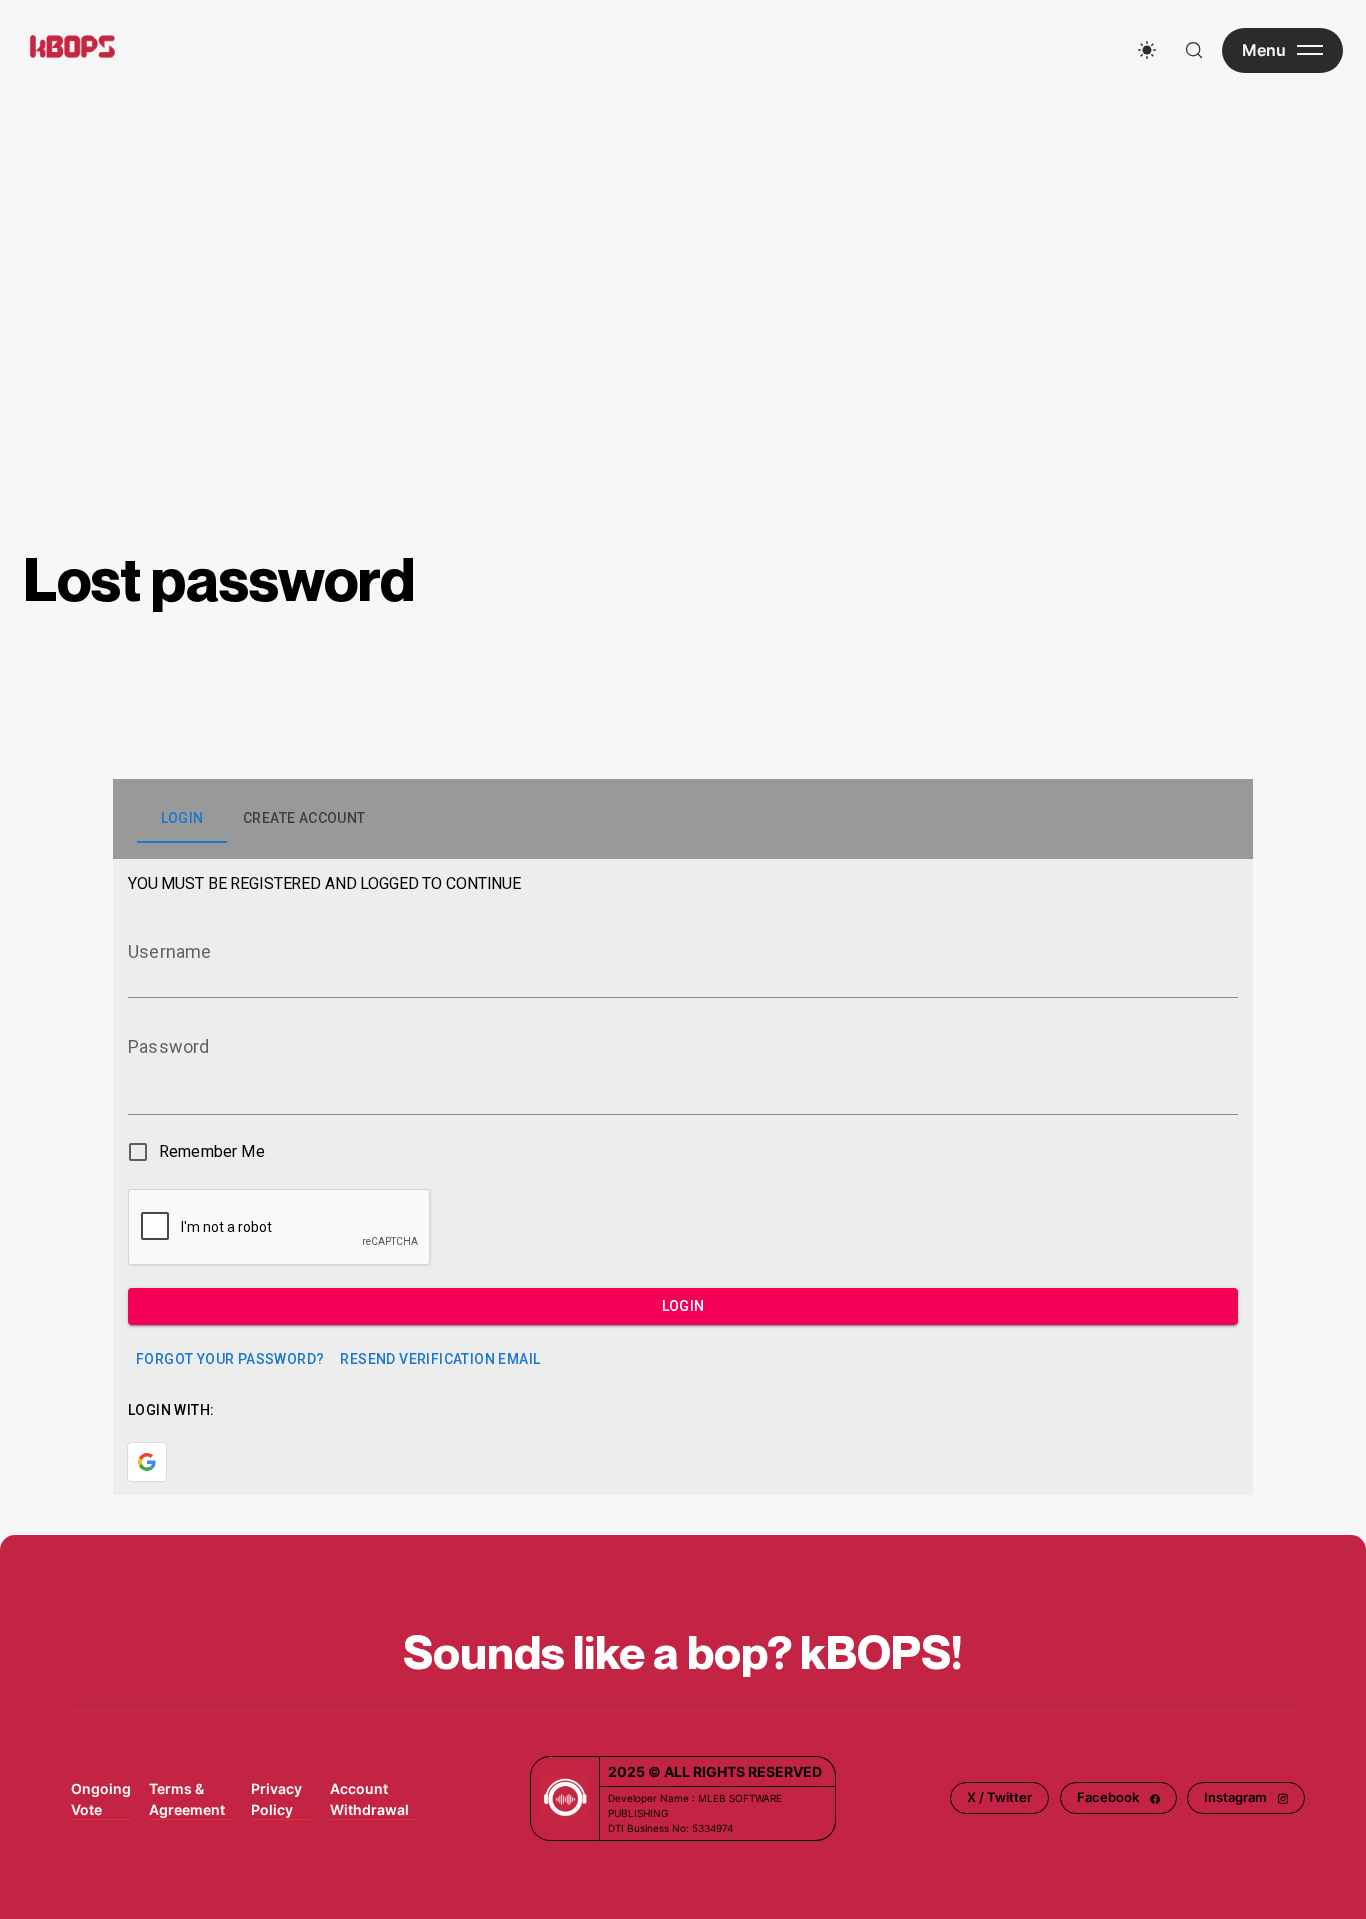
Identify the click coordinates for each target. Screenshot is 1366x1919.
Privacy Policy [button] (276, 1799)
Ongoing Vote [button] (101, 1799)
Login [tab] (182, 818)
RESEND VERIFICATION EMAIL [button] (440, 1359)
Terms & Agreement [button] (187, 1799)
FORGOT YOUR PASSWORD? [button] (230, 1359)
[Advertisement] (683, 250)
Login (683, 1306)
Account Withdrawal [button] (369, 1799)
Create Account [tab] (304, 818)
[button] (999, 1798)
